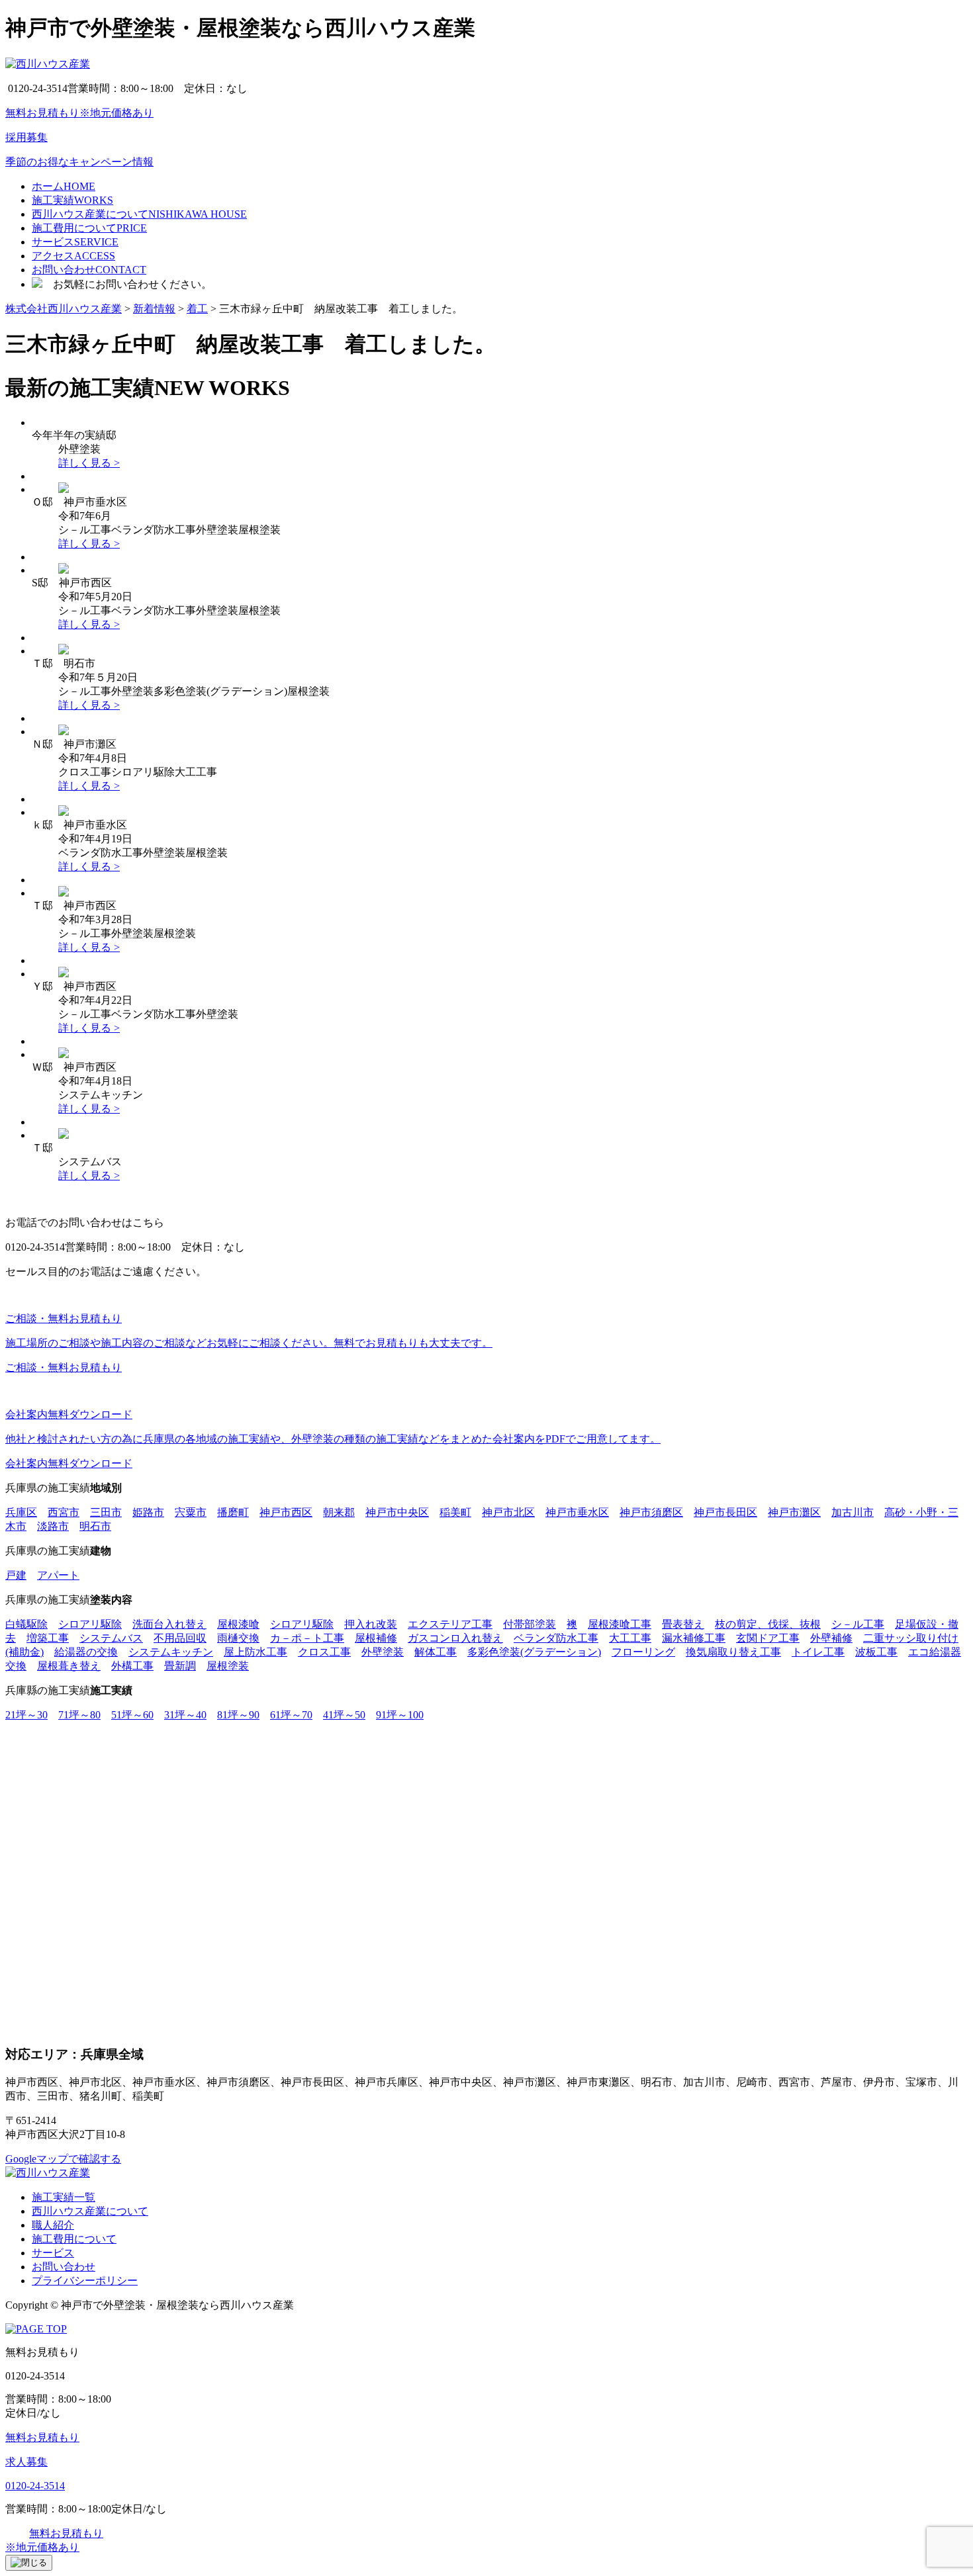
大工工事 (630, 1638)
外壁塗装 (383, 1652)
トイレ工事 (818, 1652)
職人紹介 (53, 2225)
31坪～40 (185, 1715)
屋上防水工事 (255, 1652)
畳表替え (683, 1624)
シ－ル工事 (858, 1624)
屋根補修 (376, 1638)
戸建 (16, 1575)
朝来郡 (339, 1512)
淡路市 (53, 1526)
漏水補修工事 (694, 1638)
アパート (58, 1575)
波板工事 (876, 1652)
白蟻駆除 (26, 1624)
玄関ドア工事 (768, 1638)
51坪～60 (132, 1715)
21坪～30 (26, 1715)
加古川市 (853, 1512)
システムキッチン (171, 1652)
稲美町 (455, 1512)
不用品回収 (180, 1638)
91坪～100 (400, 1715)
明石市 (95, 1526)
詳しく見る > (89, 463)
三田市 (106, 1512)
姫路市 (148, 1512)
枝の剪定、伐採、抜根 (768, 1624)
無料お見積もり (42, 2437)
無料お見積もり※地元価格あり (79, 113)
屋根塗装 (228, 1666)
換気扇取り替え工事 (733, 1652)
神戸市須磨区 (651, 1512)
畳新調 (180, 1666)
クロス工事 (324, 1652)
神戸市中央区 (397, 1512)
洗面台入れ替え (169, 1624)
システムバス (111, 1638)
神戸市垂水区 (577, 1512)
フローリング (643, 1652)
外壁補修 (831, 1638)
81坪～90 (238, 1715)
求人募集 (26, 2462)
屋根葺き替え (69, 1666)
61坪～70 (291, 1715)
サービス (53, 2253)
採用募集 (26, 137)
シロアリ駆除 (90, 1624)
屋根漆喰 (238, 1624)
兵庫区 (21, 1512)
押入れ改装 (371, 1624)
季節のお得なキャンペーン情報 (79, 162)
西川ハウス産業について (90, 2211)
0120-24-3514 (35, 2486)
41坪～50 (344, 1715)
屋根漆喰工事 (620, 1624)
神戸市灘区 (794, 1512)
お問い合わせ (64, 2267)
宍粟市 (191, 1512)
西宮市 (64, 1512)
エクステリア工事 (450, 1624)
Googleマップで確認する (63, 2159)
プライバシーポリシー (85, 2281)
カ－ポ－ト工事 (307, 1638)
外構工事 (132, 1666)
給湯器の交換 (86, 1652)
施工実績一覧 (64, 2197)
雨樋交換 (238, 1638)
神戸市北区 (508, 1512)
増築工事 (48, 1638)
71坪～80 (79, 1715)
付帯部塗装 (530, 1624)
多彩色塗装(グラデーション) (534, 1652)
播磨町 (233, 1512)
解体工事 (436, 1652)
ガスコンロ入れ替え (455, 1638)
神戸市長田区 (725, 1512)
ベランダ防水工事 (556, 1638)
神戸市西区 (286, 1512)
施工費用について (74, 2239)
